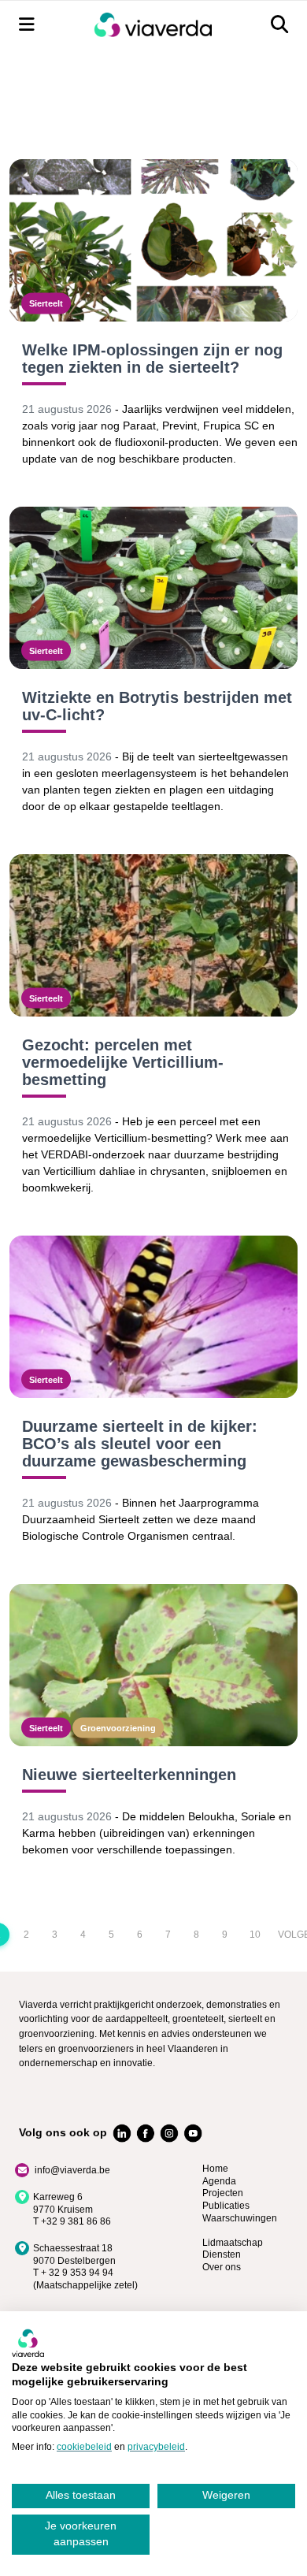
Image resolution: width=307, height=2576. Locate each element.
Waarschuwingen (240, 2218)
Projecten (223, 2193)
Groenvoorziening (118, 1727)
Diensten (222, 2254)
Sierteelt (46, 303)
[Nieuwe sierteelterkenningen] (153, 1665)
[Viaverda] (153, 25)
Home (215, 2169)
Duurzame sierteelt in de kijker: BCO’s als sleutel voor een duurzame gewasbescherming (140, 1444)
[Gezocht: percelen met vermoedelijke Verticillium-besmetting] (153, 935)
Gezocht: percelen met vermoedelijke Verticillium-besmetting (123, 1062)
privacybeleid (156, 2447)
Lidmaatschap (233, 2243)
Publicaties (226, 2206)
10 (255, 1935)
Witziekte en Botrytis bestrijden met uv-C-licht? (157, 706)
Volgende (285, 1935)
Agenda (219, 2181)
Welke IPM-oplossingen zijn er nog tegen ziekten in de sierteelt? (152, 359)
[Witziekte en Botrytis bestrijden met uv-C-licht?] (153, 588)
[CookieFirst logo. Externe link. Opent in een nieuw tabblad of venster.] (28, 2343)
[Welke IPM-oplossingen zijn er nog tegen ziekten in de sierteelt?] (153, 240)
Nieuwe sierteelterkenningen (129, 1775)
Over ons (222, 2267)
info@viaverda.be (72, 2170)
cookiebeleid (84, 2447)
